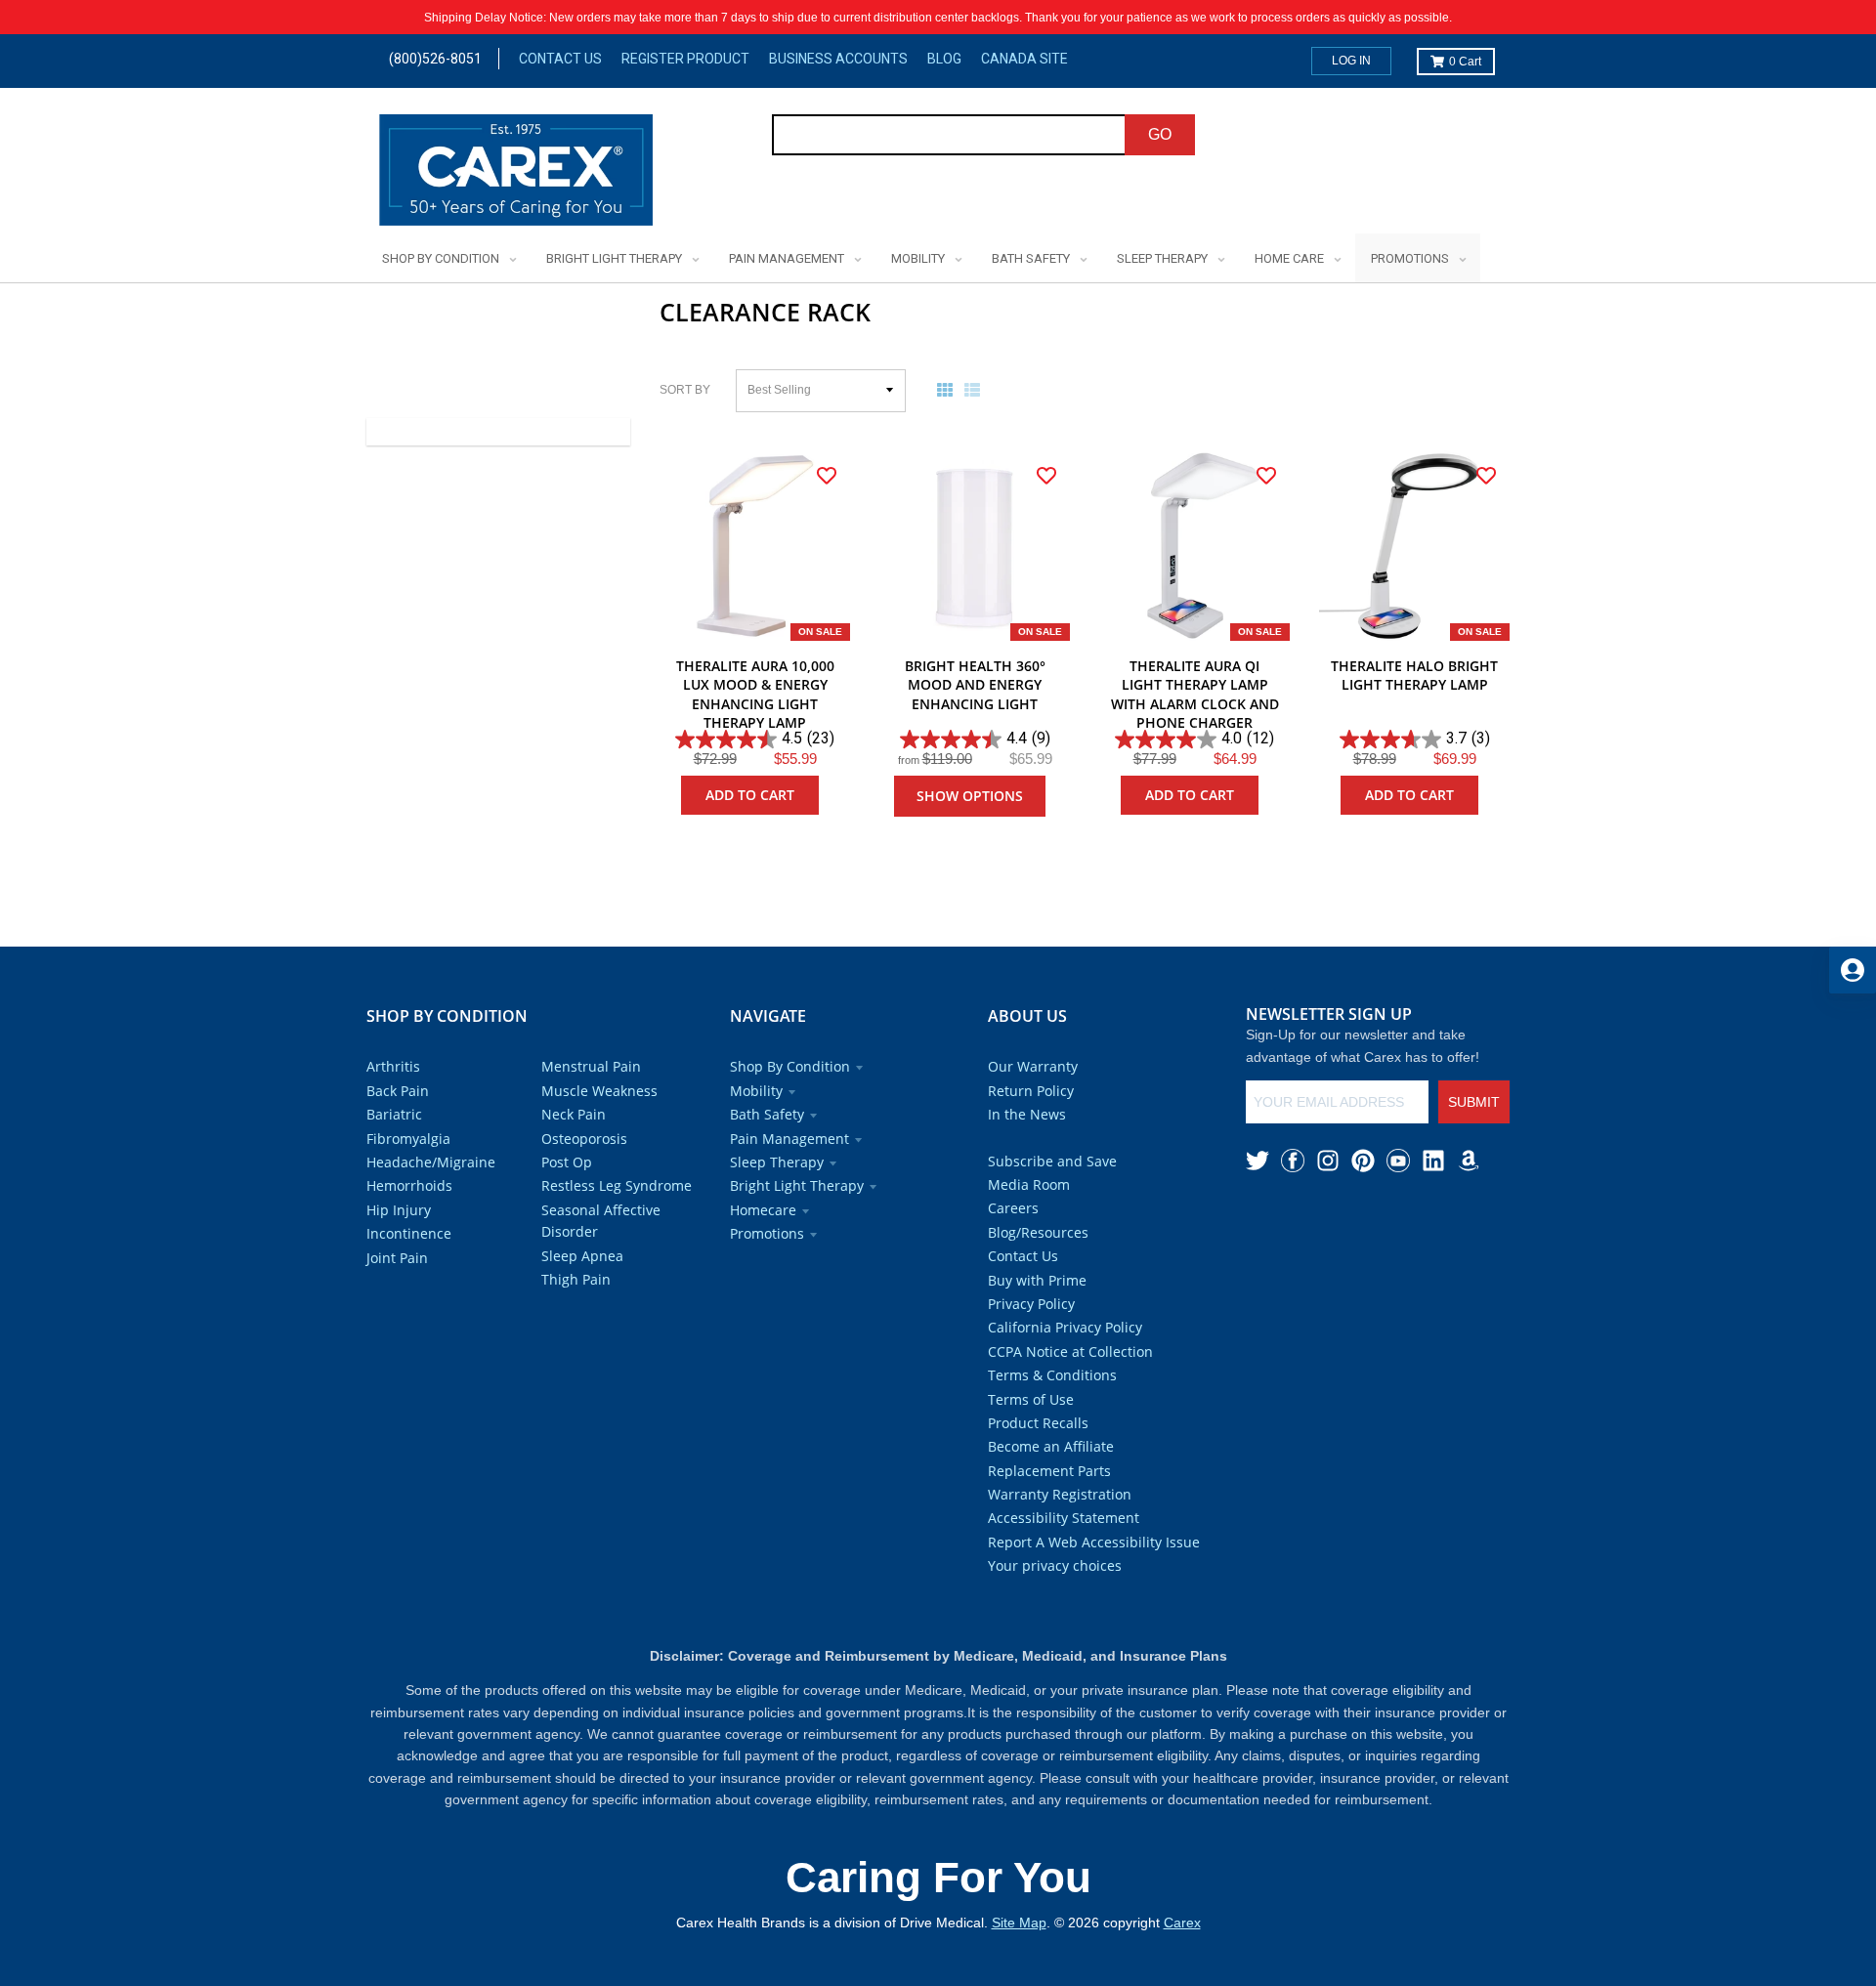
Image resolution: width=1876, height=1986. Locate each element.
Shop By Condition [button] (790, 1066)
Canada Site (1024, 59)
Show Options (970, 796)
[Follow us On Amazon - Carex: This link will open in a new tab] (1469, 1161)
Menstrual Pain (591, 1066)
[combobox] (949, 135)
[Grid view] (949, 390)
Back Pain (398, 1091)
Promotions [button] (767, 1233)
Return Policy (1031, 1091)
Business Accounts (838, 59)
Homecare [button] (763, 1210)
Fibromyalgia (408, 1139)
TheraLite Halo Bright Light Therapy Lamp (1414, 676)
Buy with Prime (1037, 1280)
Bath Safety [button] (767, 1114)
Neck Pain (574, 1114)
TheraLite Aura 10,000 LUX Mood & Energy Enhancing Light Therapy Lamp (755, 695)
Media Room (1029, 1184)
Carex (1182, 1923)
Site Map (1019, 1923)
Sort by (685, 390)
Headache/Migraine (431, 1162)
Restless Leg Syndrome (617, 1185)
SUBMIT (1474, 1102)
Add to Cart (750, 795)
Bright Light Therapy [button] (797, 1185)
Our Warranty (1033, 1066)
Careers (1013, 1208)
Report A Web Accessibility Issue (1094, 1542)
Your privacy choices (1055, 1565)
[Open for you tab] (1853, 970)
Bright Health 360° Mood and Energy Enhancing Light (975, 685)
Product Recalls (1038, 1423)
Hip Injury (399, 1210)
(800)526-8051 (435, 59)
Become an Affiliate (1051, 1446)
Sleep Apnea (582, 1256)
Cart (1465, 62)
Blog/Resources (1038, 1232)
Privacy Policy (1031, 1304)
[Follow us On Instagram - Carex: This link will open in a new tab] (1328, 1161)
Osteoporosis (584, 1139)
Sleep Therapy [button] (777, 1162)
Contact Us (560, 59)
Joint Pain (397, 1258)
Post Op (567, 1162)
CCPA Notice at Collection (1070, 1352)
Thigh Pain (576, 1279)
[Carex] (516, 173)
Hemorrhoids (409, 1185)
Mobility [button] (756, 1091)
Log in (1351, 61)
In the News (1027, 1114)
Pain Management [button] (789, 1139)
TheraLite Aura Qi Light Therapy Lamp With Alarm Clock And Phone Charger (1195, 695)
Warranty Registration (1060, 1494)
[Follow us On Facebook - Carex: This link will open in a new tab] (1293, 1161)
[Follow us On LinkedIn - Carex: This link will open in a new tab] (1433, 1161)
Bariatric (394, 1114)
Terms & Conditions (1052, 1375)
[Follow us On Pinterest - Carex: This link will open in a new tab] (1363, 1161)
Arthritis (393, 1066)
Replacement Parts (1049, 1471)
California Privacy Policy (1065, 1327)
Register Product (685, 59)
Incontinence (409, 1233)
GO (1160, 134)
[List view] (976, 390)
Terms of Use (1031, 1399)
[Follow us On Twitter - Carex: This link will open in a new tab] (1258, 1161)
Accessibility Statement (1064, 1518)
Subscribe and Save (1052, 1161)
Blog (944, 59)
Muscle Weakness (599, 1091)
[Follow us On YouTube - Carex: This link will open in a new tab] (1398, 1161)
